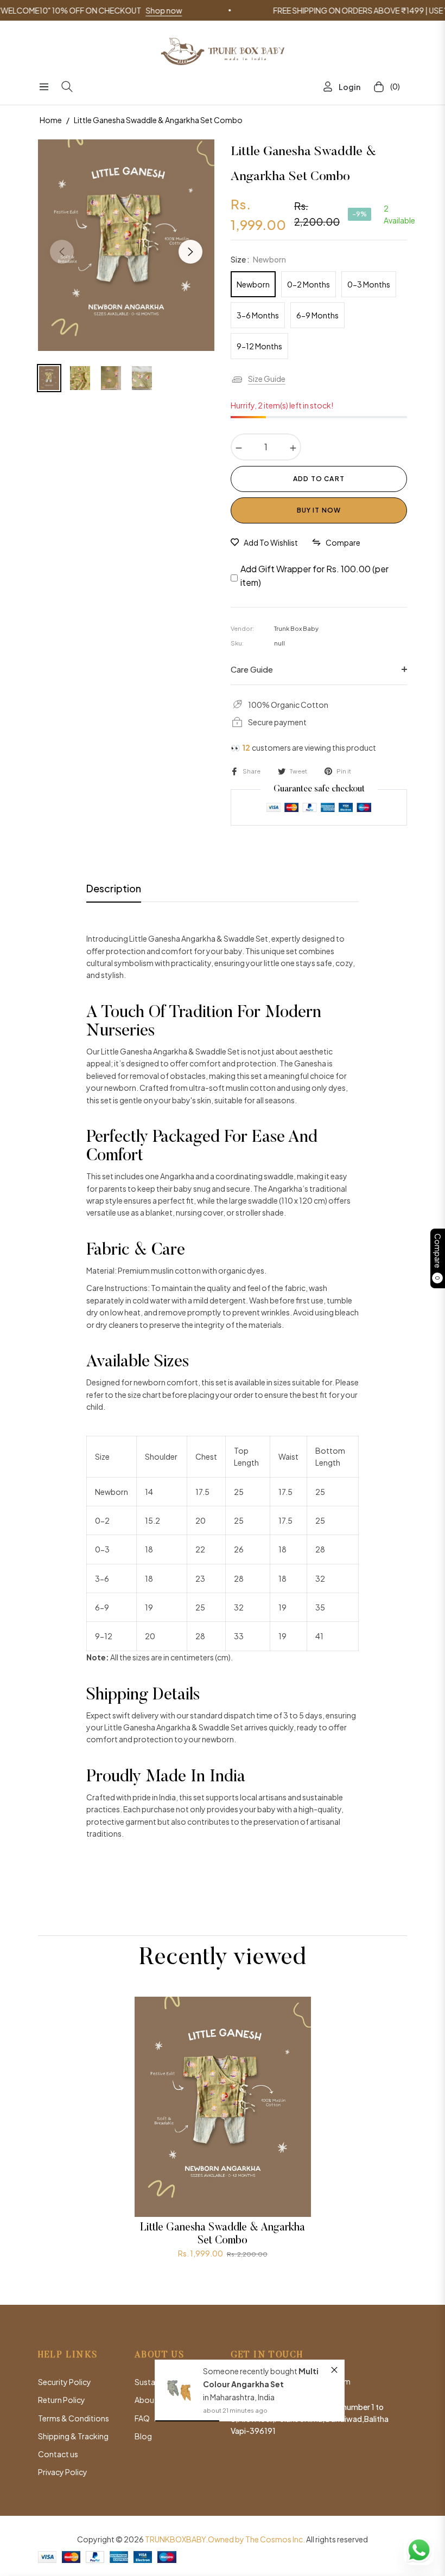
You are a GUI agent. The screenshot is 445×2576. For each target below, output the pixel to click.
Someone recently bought (251, 2371)
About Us (151, 2400)
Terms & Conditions (74, 2418)
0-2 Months (309, 284)
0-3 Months (369, 284)
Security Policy (65, 2382)
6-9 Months (317, 315)
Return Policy (62, 2400)
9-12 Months (259, 346)
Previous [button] (62, 252)
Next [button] (190, 252)
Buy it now (319, 510)
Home (51, 120)
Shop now (121, 10)
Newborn (253, 284)
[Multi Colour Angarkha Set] (179, 2390)
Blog (143, 2436)
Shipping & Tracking (73, 2436)
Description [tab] (114, 888)
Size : (258, 259)
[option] (126, 245)
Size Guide (267, 379)
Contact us (58, 2454)
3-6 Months (258, 315)
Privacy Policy (63, 2472)
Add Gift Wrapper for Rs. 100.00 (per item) (314, 576)
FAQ (142, 2418)
